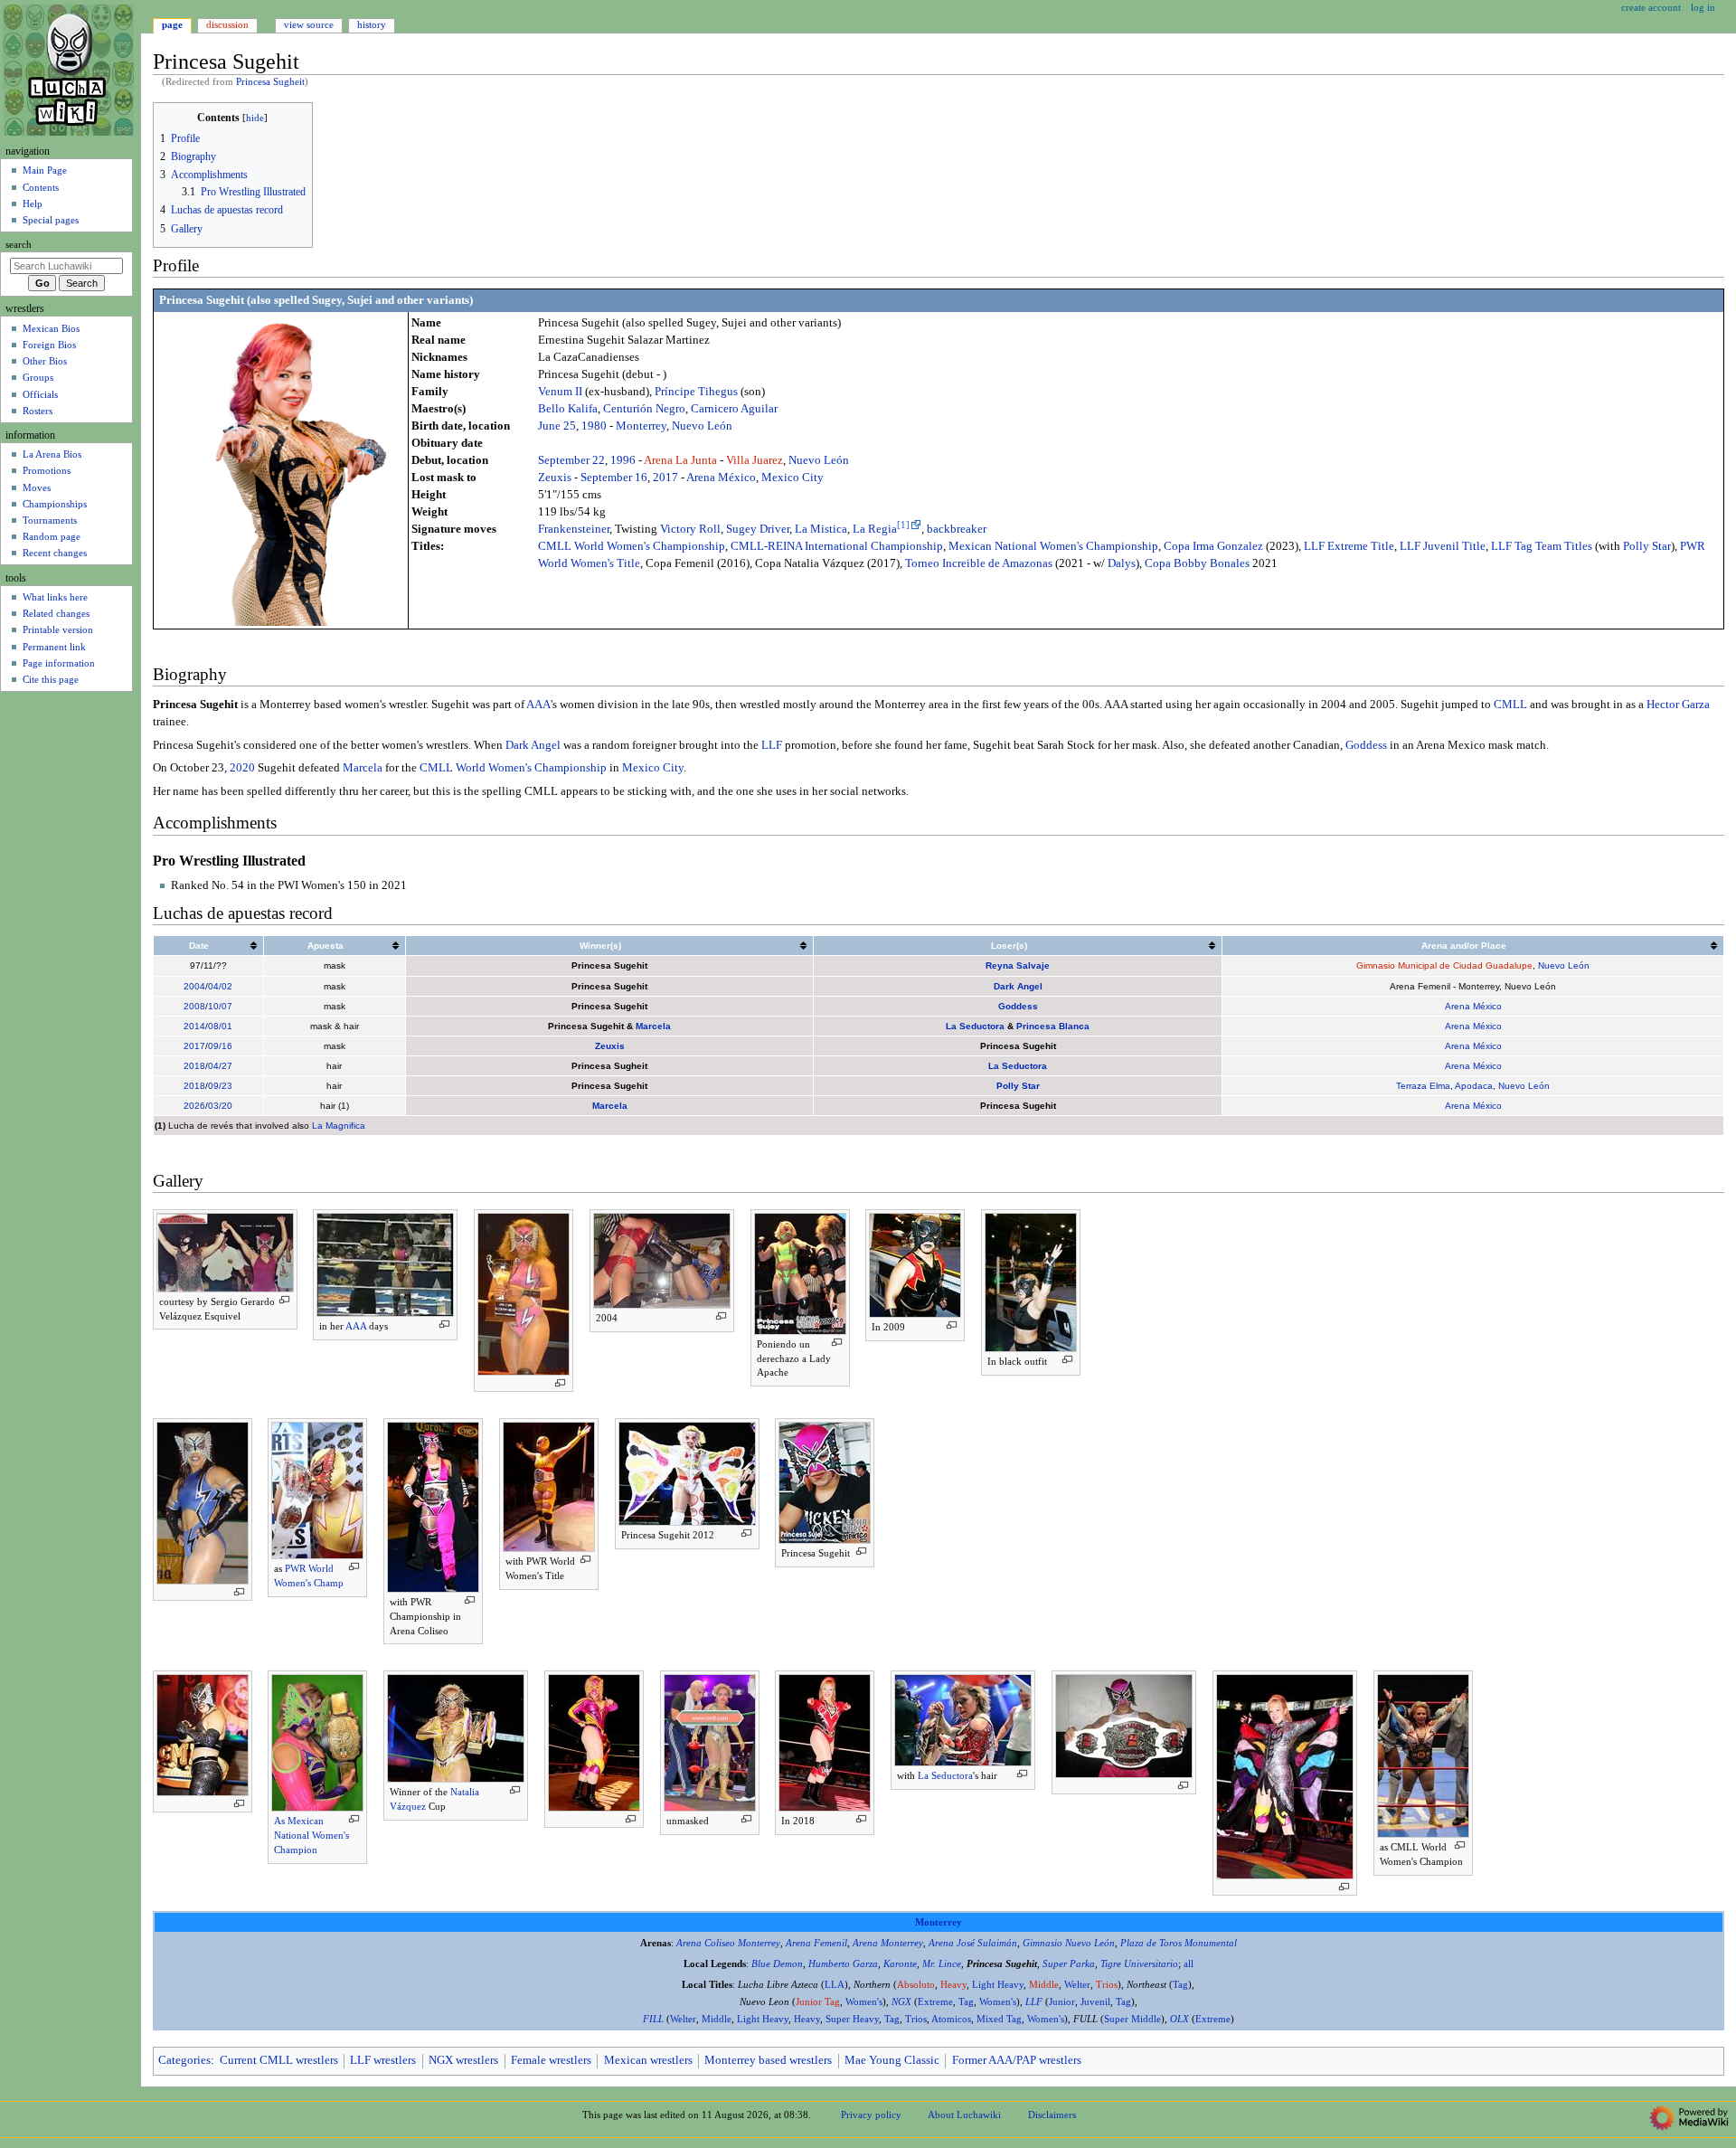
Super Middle (1132, 2019)
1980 (594, 426)
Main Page (45, 170)
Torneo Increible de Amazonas (979, 563)
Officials (40, 394)
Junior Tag (818, 2002)
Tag (1180, 1985)
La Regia (875, 529)
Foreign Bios (49, 345)
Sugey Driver (758, 529)
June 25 (557, 426)
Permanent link (54, 647)
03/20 (220, 1106)
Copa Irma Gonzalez (1213, 546)
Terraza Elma (1423, 1086)
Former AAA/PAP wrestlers (1017, 2060)
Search (19, 245)
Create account (1651, 7)
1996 (623, 460)
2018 (194, 1066)
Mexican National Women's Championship (1053, 546)
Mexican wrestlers (648, 2060)
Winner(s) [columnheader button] (600, 946)
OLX (1179, 2019)
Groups (38, 377)
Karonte (900, 1964)
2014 (194, 1026)
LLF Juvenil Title (1443, 546)
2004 (194, 986)
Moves (37, 487)
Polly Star (1647, 546)
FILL (653, 2019)
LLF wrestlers (383, 2060)
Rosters (38, 411)
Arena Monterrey (888, 1943)
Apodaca (1474, 1086)
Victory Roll (690, 529)
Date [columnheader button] (199, 946)
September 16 (614, 478)
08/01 (220, 1026)
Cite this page (51, 679)
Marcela (363, 768)
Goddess (1366, 745)
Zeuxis (555, 478)
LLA (835, 1985)
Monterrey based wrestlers (768, 2060)
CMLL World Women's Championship (632, 546)
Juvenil (1095, 2002)
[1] (903, 525)
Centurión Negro (644, 409)
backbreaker (957, 529)
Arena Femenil (816, 1943)
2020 (242, 768)
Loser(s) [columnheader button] (1009, 946)
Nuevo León (702, 426)
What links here (55, 597)
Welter (1077, 1985)
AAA (538, 705)
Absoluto (916, 1985)
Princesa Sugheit (270, 82)
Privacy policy (871, 2115)
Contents (41, 187)
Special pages (51, 220)
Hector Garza (1678, 705)
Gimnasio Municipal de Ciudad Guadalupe (1444, 965)
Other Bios (45, 361)
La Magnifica (339, 1126)
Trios (1107, 1985)
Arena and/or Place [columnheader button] (1464, 946)
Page (172, 24)
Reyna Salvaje (1018, 965)
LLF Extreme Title (1349, 546)
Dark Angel (533, 745)
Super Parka (1069, 1964)
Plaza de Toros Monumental (1179, 1943)
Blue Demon (777, 1964)
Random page (52, 536)
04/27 (220, 1066)
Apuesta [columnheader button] (325, 946)
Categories (184, 2060)
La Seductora (975, 1026)
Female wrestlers (551, 2060)
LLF (772, 745)
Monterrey (641, 426)
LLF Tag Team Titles (1542, 546)
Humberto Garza (843, 1964)
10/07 (220, 1006)
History (372, 24)
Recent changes (55, 553)
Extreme (935, 2002)
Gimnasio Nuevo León (1069, 1943)
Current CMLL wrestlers (279, 2060)
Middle (1044, 1985)
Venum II (560, 392)
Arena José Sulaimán (973, 1943)
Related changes (56, 613)
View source (309, 24)
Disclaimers (1052, 2115)
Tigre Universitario (1139, 1964)
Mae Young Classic (892, 2060)
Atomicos (951, 2019)
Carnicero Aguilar (734, 409)
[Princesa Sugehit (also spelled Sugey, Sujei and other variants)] (281, 469)
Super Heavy (852, 2019)
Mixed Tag (999, 2019)
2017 (665, 478)
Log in (1703, 7)
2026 (194, 1106)
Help (33, 203)
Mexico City (793, 478)
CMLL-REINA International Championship (837, 546)
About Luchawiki (964, 2115)
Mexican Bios (51, 328)
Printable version (58, 629)
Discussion (227, 24)
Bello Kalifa (568, 409)
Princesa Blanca (1053, 1026)
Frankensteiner (574, 529)
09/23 (220, 1086)
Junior (1062, 2002)
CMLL (1510, 705)
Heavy (953, 1985)
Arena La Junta (680, 460)
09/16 (220, 1046)
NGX (901, 2002)
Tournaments (50, 520)
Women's (864, 2002)
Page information (59, 663)
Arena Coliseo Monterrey (728, 1943)
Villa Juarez (755, 460)
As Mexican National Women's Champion (311, 1835)
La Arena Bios (52, 454)
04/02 (220, 986)
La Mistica (821, 529)
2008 (194, 1006)
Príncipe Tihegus (696, 392)
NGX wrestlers (463, 2060)
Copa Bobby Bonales (1197, 563)
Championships (55, 504)
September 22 (571, 460)
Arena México (721, 478)
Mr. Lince (942, 1964)
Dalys (1122, 563)
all (1189, 1964)
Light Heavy (998, 1985)
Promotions (47, 470)
